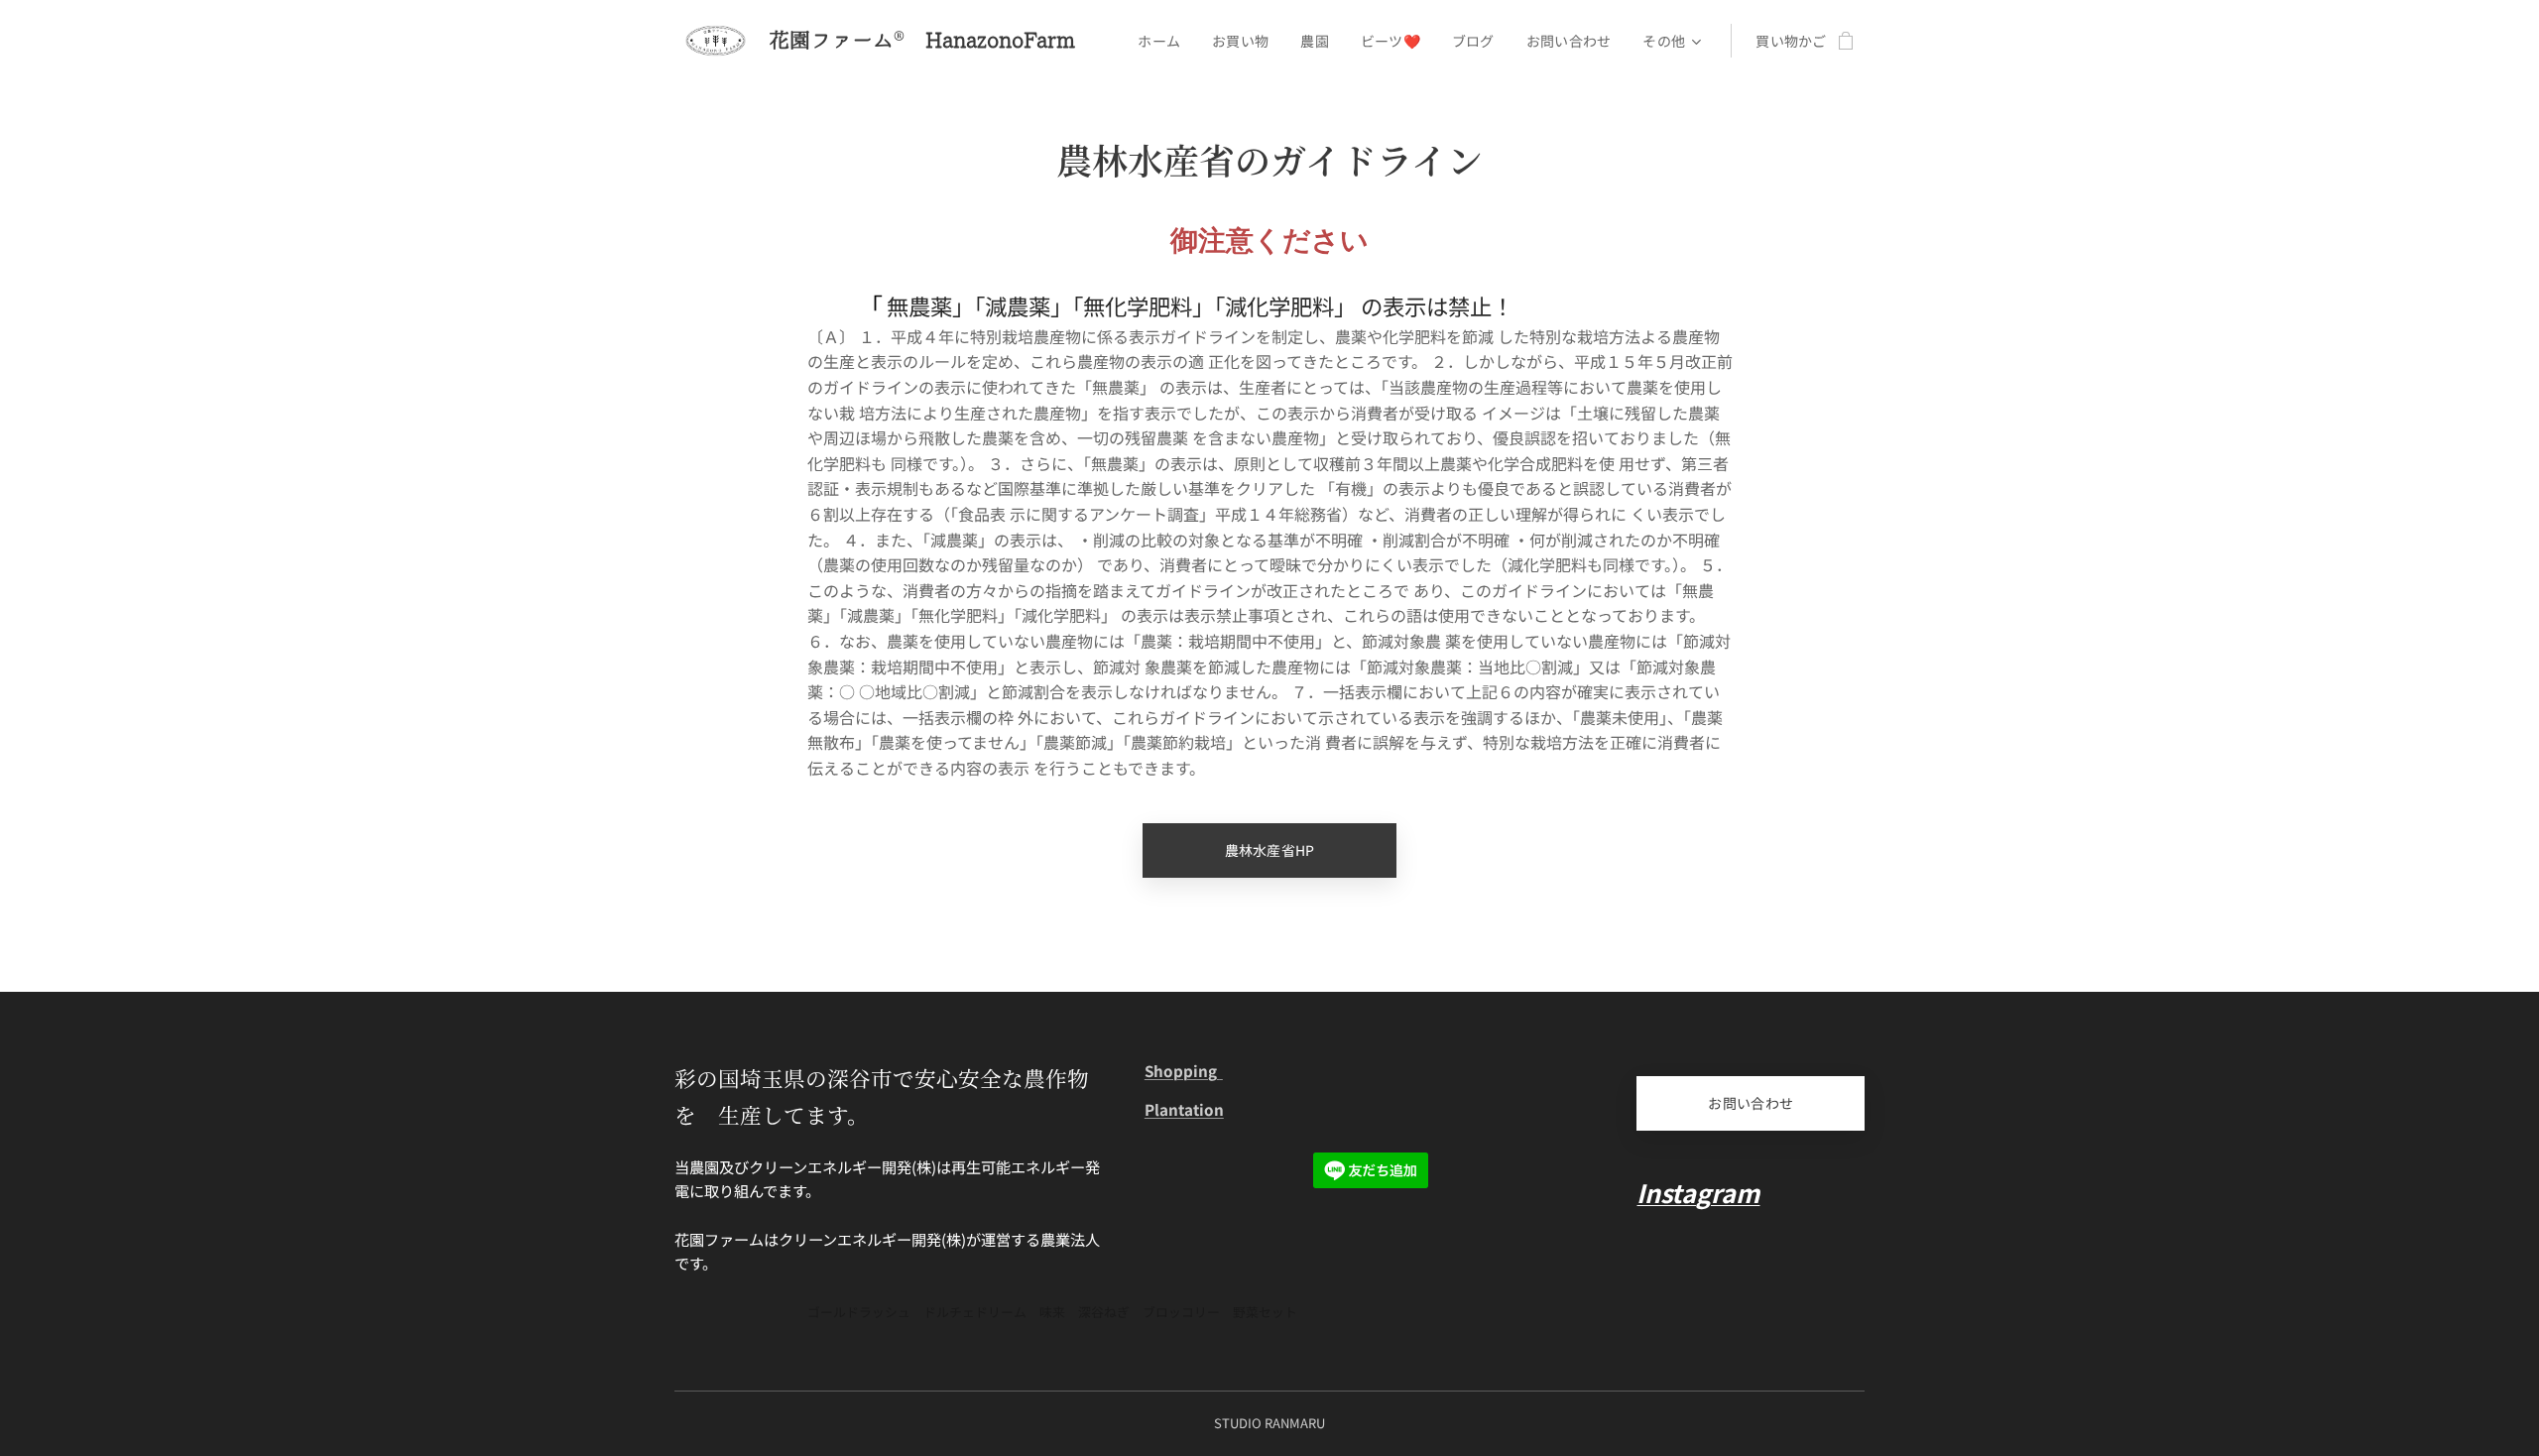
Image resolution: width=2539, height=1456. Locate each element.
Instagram (1698, 1192)
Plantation (1184, 1109)
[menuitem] (1164, 41)
